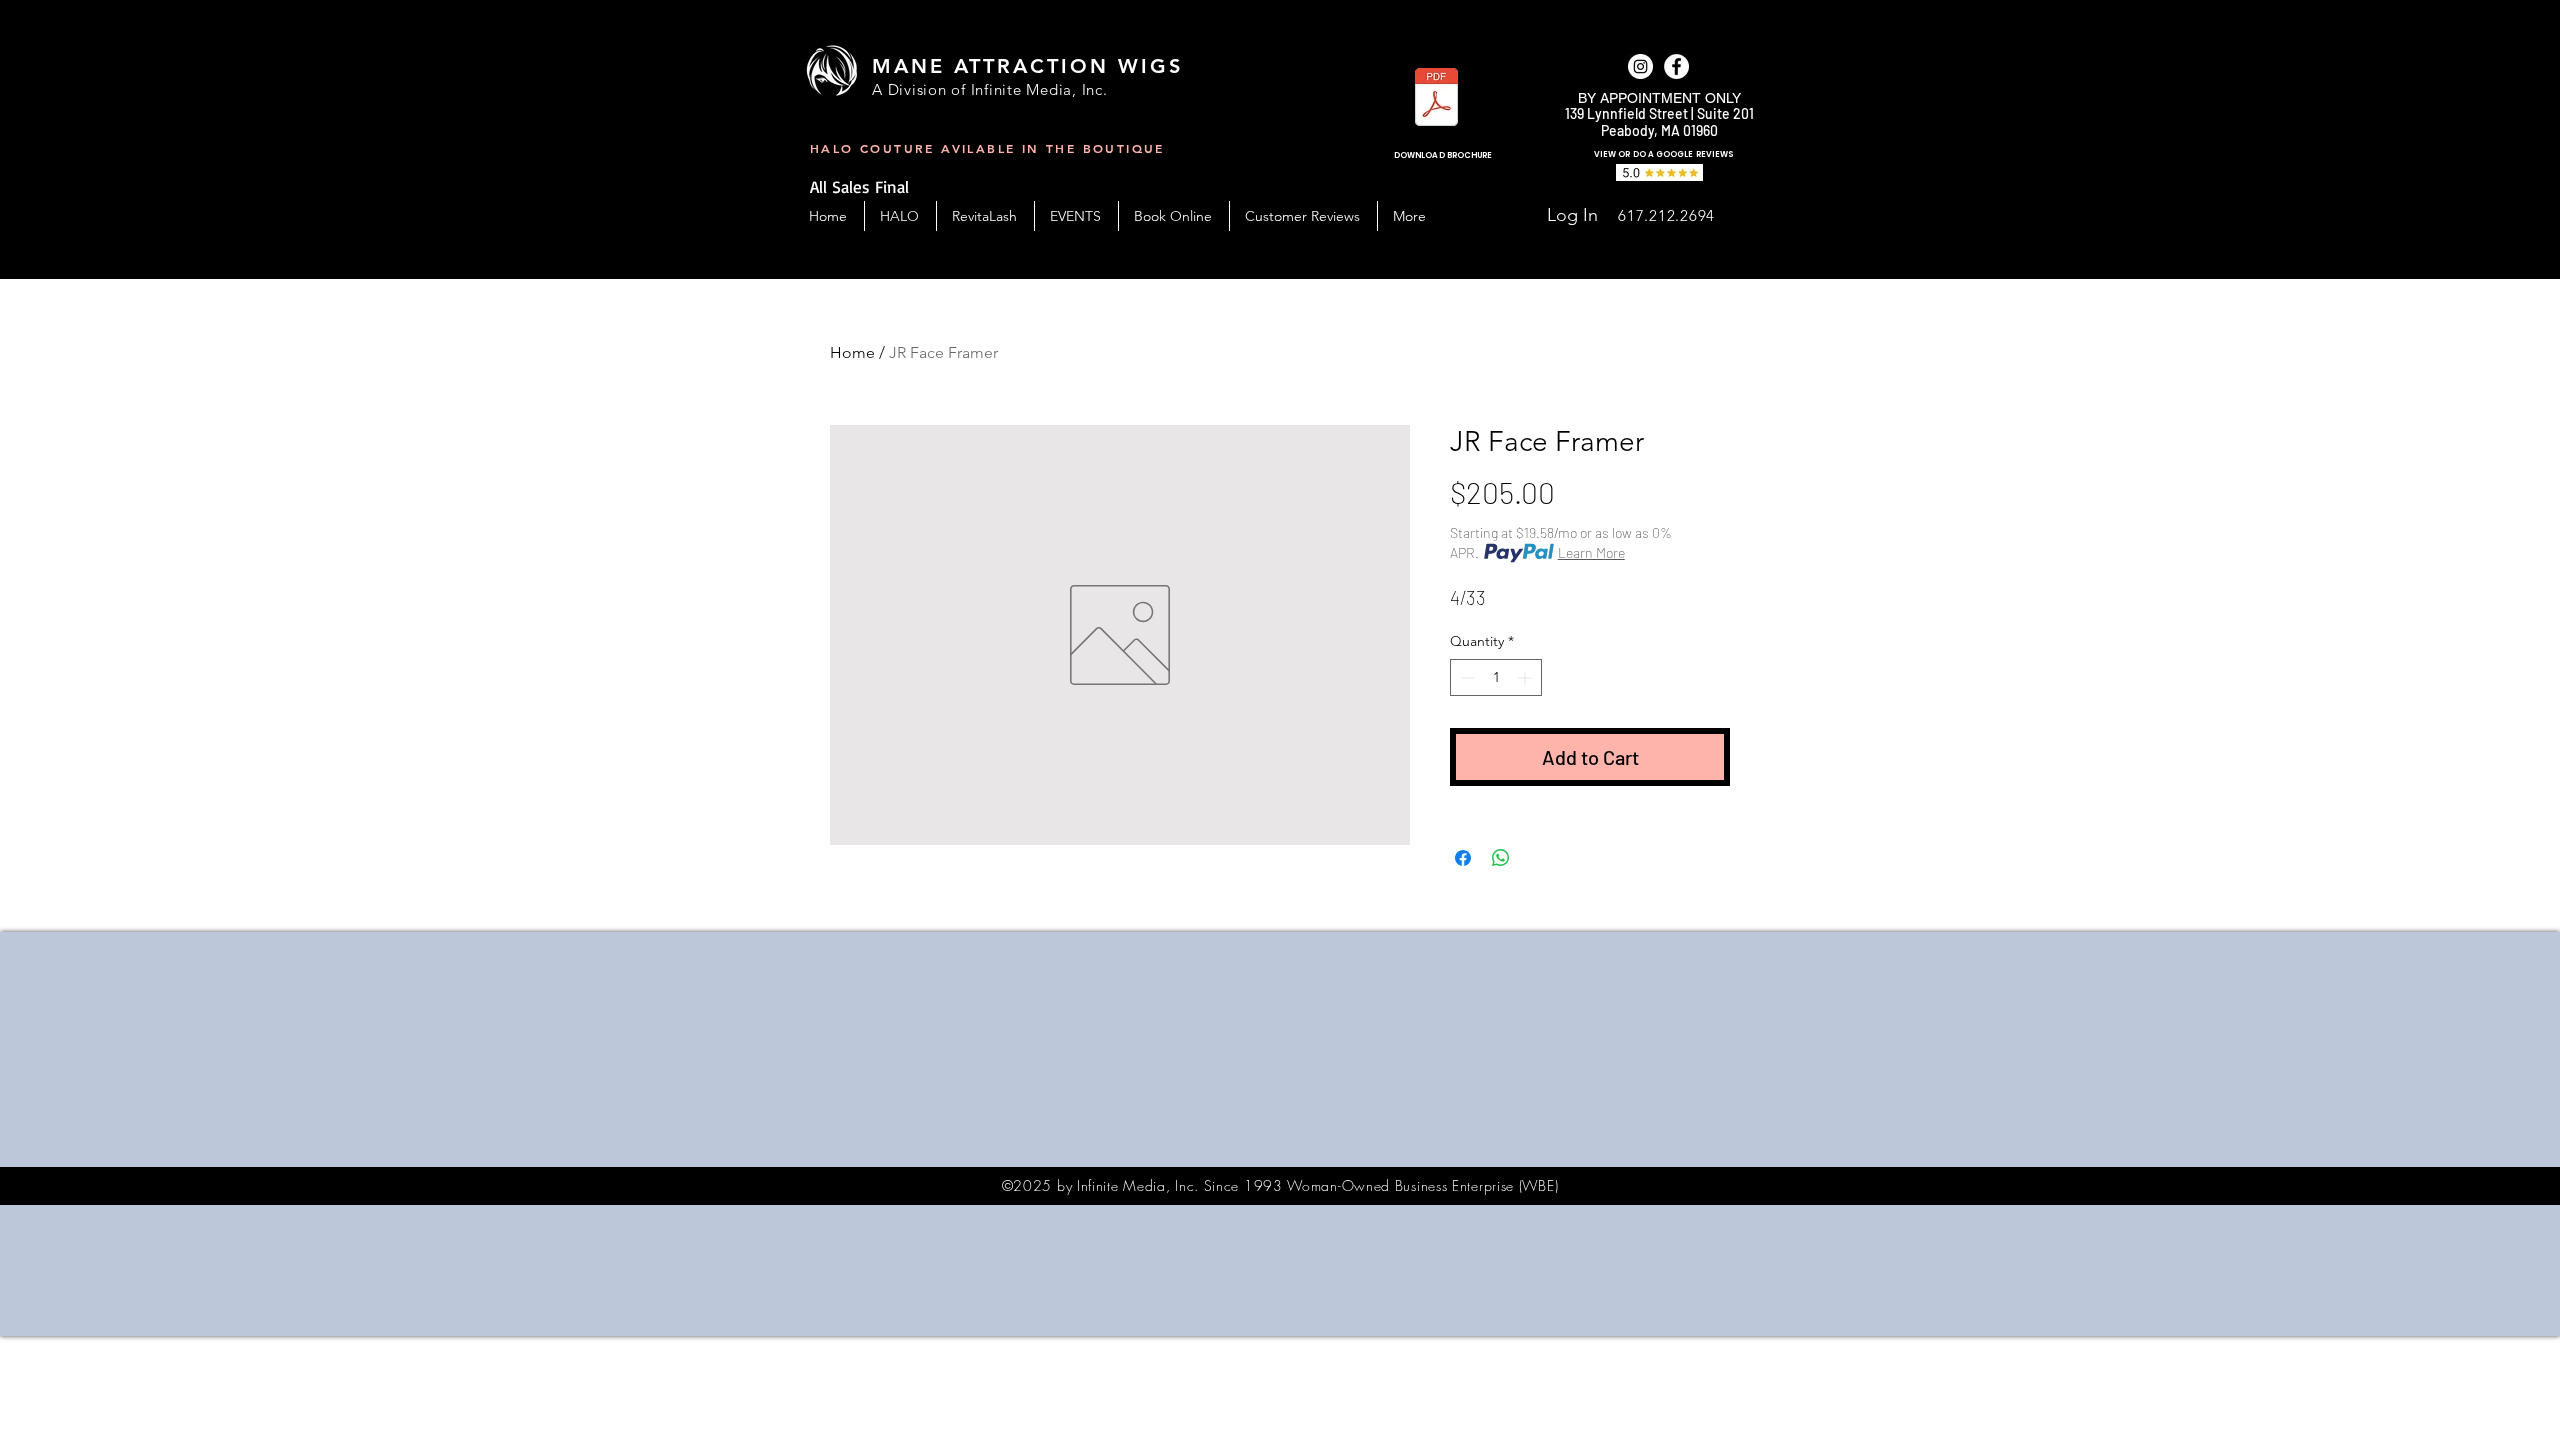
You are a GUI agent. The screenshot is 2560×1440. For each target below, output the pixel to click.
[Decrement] (1465, 677)
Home (852, 352)
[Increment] (1526, 677)
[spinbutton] (1496, 677)
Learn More (1591, 552)
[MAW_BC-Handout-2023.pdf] (1436, 99)
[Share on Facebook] (1463, 858)
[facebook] (1676, 66)
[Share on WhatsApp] (1501, 858)
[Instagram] (1640, 66)
